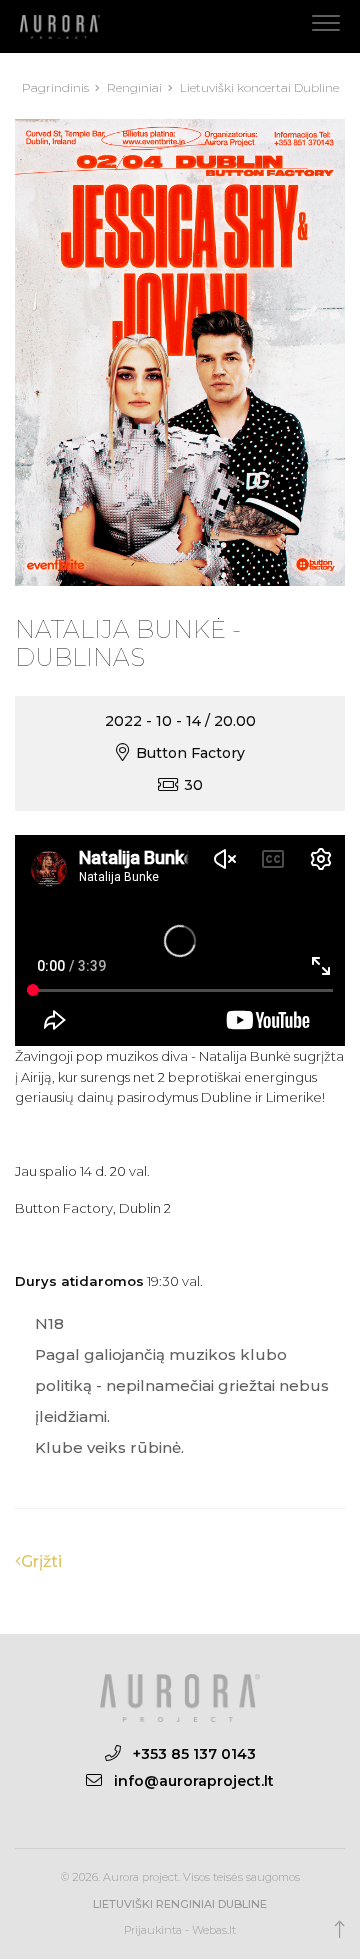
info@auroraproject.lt (194, 1781)
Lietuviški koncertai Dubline (259, 87)
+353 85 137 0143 (194, 1754)
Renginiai (136, 87)
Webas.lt (214, 1930)
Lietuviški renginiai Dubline (180, 1904)
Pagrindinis (57, 87)
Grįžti (41, 1561)
